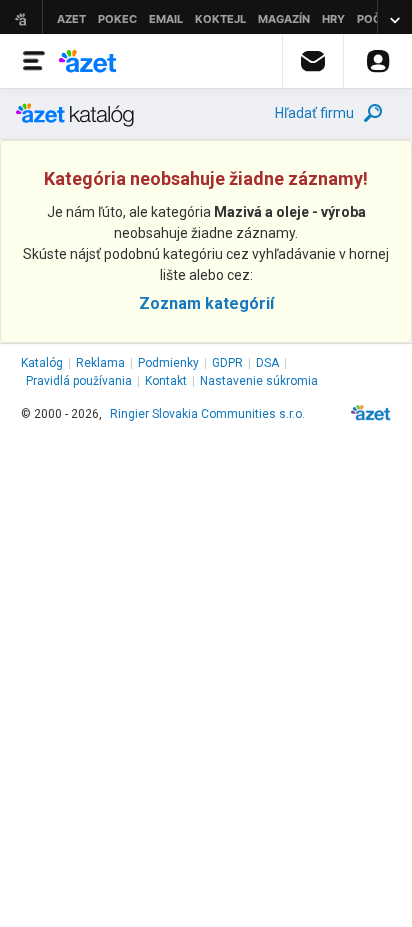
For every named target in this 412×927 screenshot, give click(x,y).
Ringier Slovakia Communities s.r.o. (207, 414)
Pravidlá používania (79, 381)
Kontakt (166, 381)
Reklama (100, 363)
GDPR (227, 363)
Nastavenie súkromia (259, 381)
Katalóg (42, 363)
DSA (267, 363)
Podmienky (168, 363)
